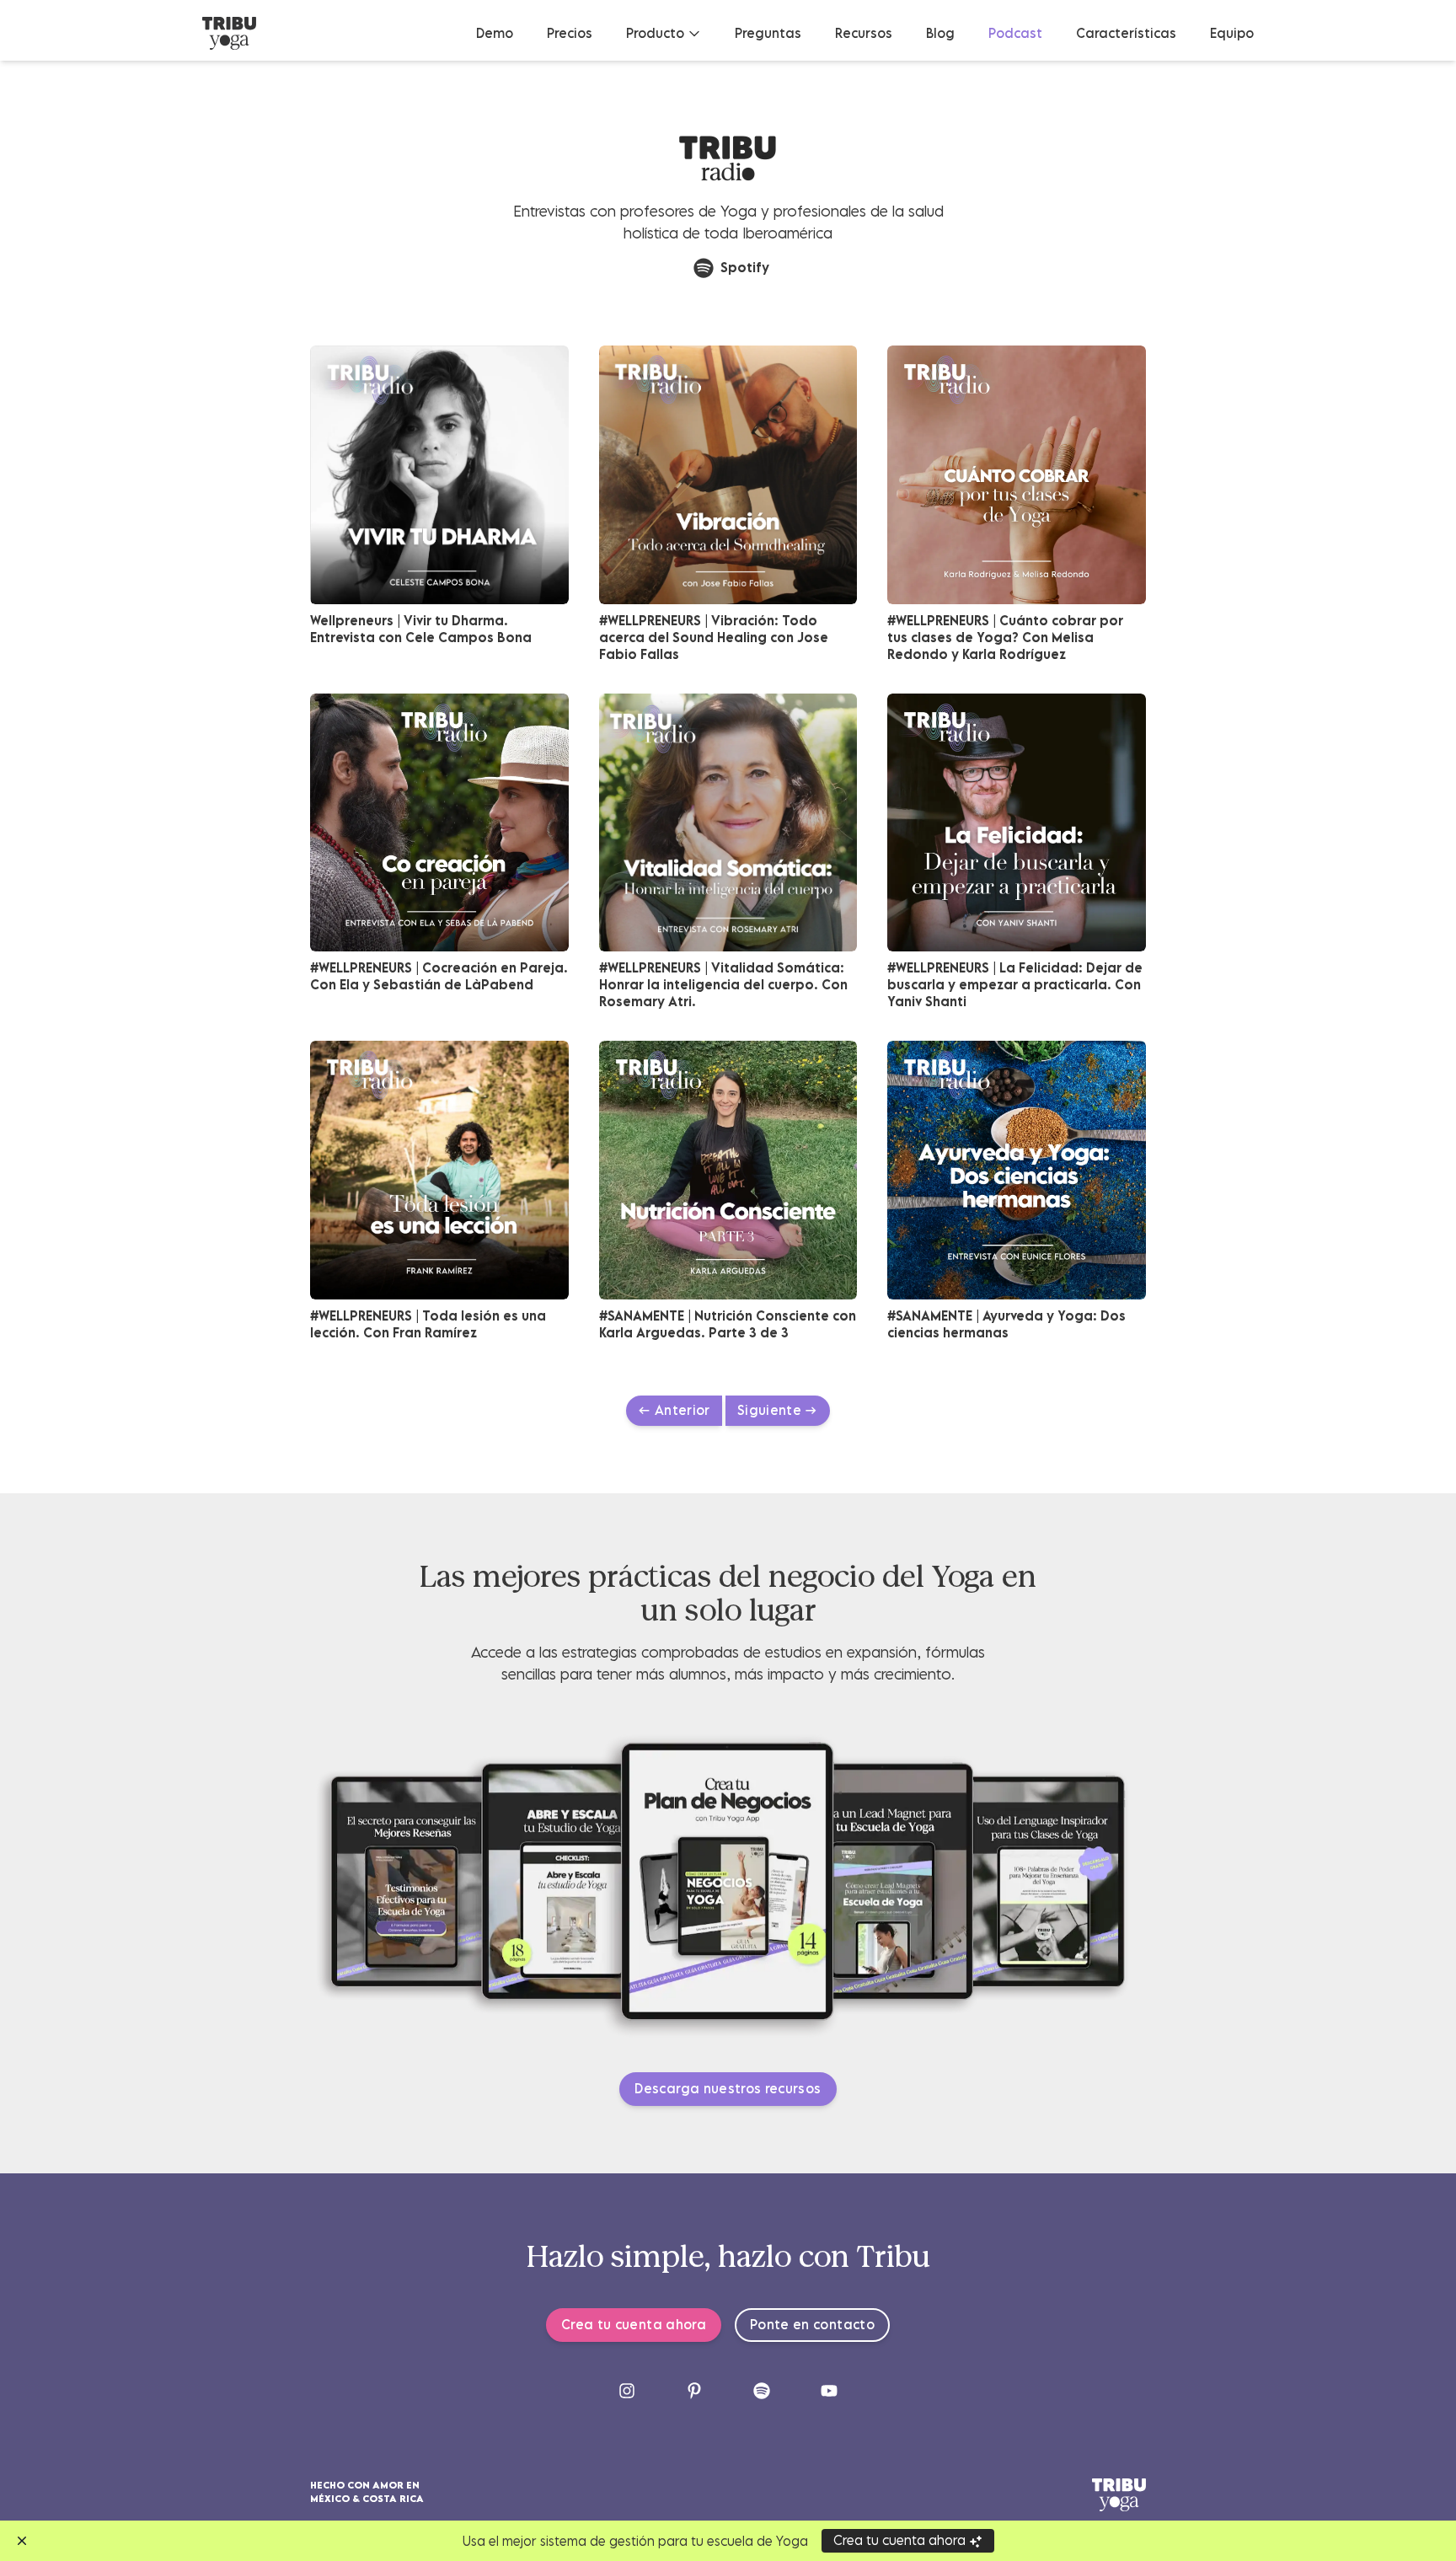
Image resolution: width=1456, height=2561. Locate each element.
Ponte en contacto (812, 2324)
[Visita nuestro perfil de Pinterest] (694, 2391)
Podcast (1015, 33)
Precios (570, 33)
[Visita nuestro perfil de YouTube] (829, 2391)
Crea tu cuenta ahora (634, 2324)
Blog (940, 33)
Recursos (864, 33)
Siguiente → (778, 1410)
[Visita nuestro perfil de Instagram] (627, 2391)
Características (1126, 33)
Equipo (1232, 33)
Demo (495, 33)
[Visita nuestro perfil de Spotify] (762, 2391)
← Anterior (674, 1410)
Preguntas (768, 33)
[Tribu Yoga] (229, 33)
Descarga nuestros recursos (728, 2088)
